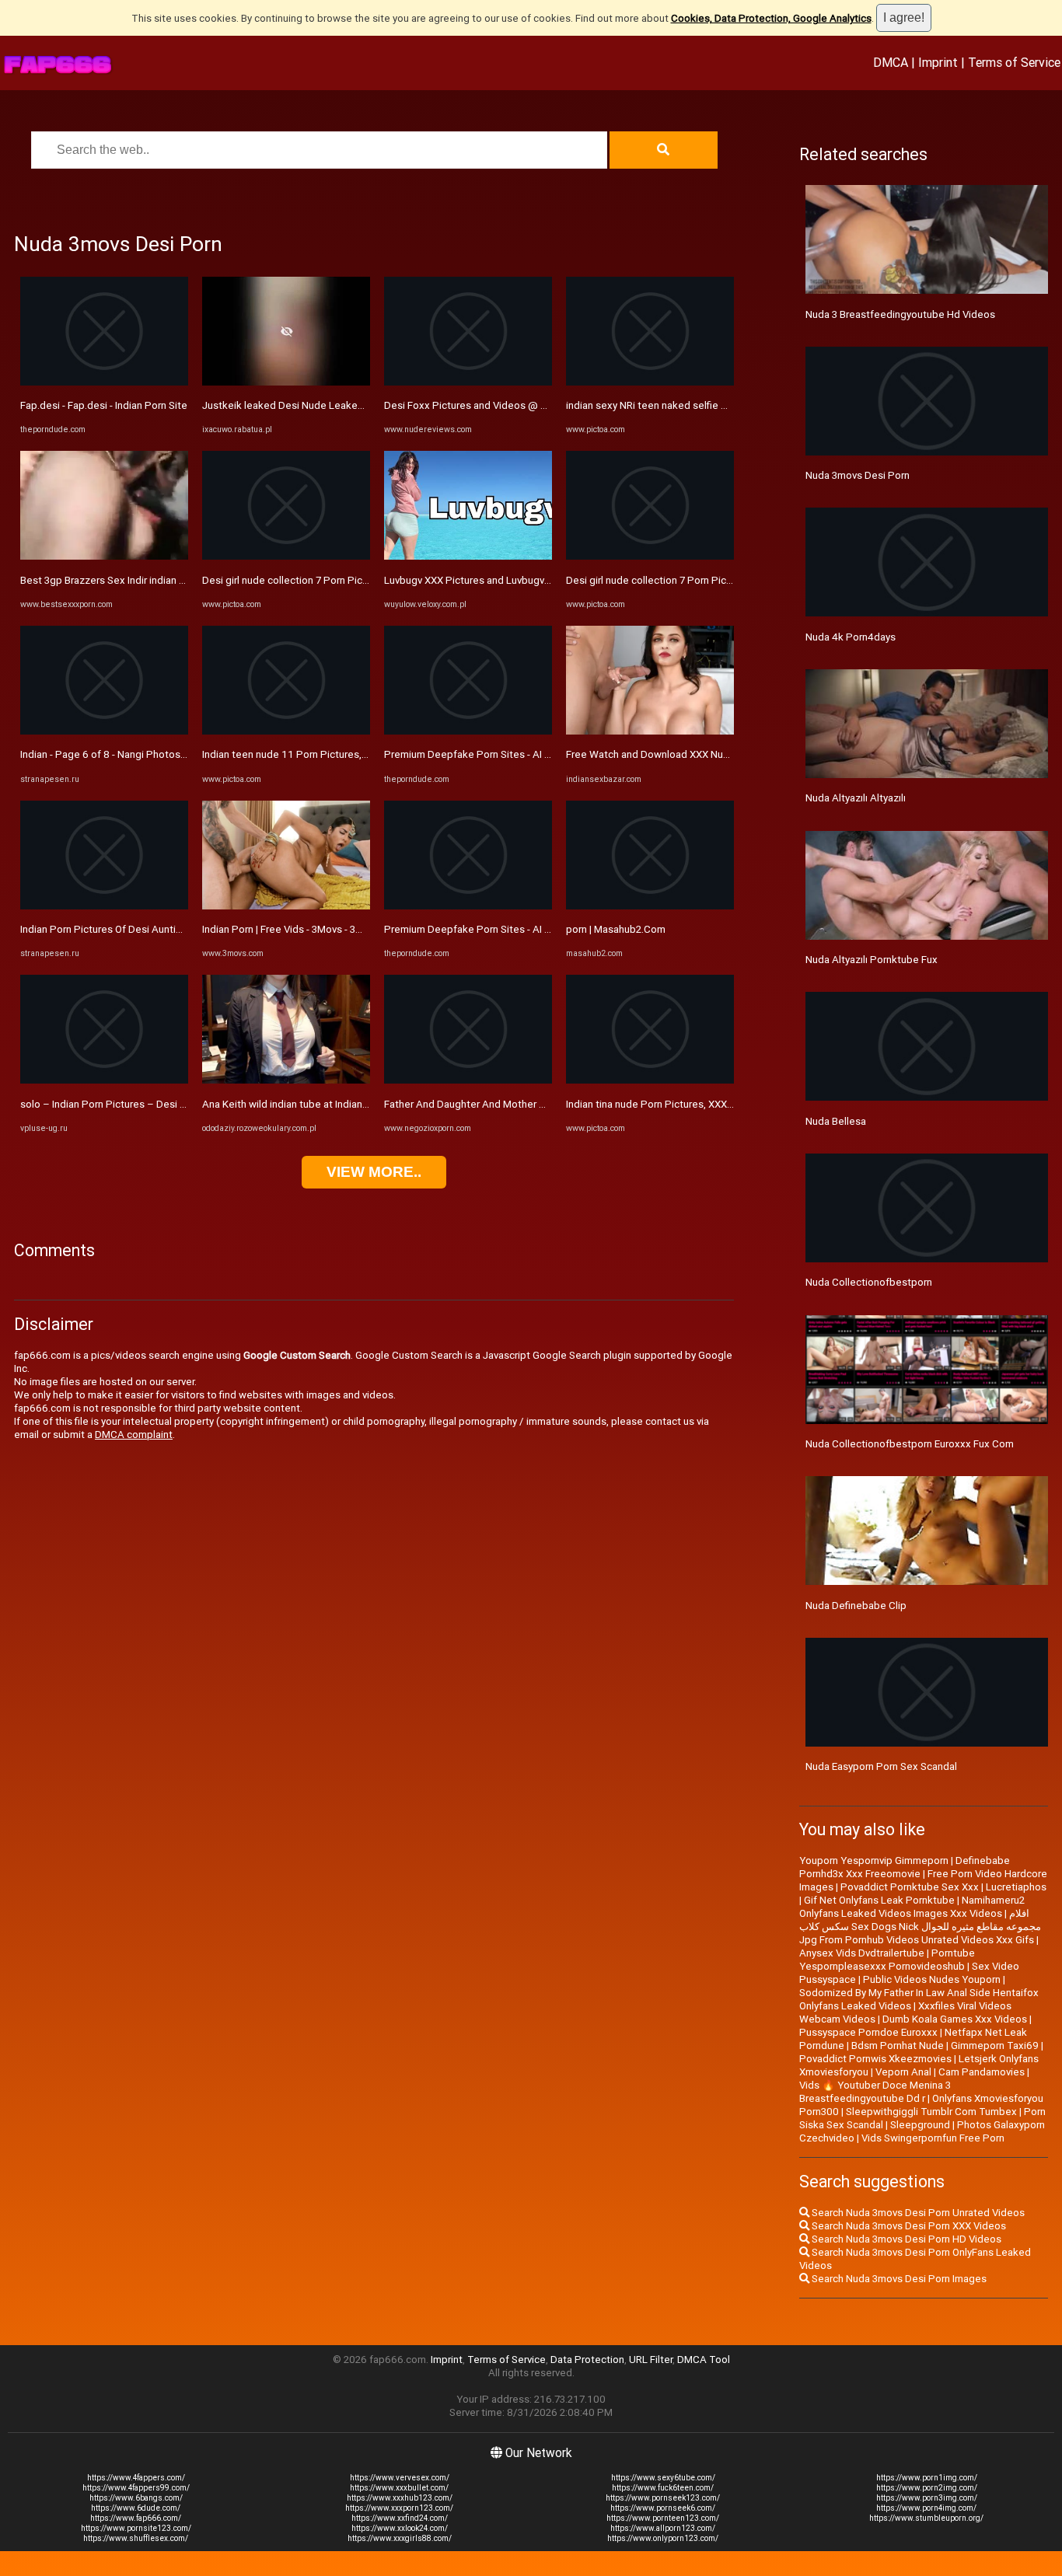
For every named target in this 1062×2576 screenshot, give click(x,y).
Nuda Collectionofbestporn (869, 1282)
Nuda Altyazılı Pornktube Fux (872, 960)
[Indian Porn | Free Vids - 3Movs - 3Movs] (286, 906)
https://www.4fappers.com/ (136, 2478)
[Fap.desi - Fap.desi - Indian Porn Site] (104, 382)
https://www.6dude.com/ (136, 2508)
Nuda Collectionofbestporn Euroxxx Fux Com (910, 1444)
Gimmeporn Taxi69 (995, 2045)
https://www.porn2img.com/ (927, 2488)
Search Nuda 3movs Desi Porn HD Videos (905, 2239)
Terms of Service (1014, 62)
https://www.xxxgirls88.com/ (400, 2538)
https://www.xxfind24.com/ (400, 2518)
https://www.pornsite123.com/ (136, 2528)
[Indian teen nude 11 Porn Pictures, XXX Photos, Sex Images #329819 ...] (286, 731)
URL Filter (651, 2360)
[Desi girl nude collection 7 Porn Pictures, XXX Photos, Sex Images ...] (286, 556)
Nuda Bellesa (836, 1121)
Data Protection (587, 2360)
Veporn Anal (903, 2072)
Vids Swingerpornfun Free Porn (933, 2138)
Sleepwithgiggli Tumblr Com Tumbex (931, 2112)
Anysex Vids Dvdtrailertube (862, 1953)
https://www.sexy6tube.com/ (663, 2478)
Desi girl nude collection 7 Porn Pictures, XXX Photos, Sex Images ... (358, 580)
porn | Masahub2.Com (616, 929)
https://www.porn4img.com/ (926, 2508)
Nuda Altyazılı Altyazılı (856, 798)
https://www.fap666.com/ (136, 2518)
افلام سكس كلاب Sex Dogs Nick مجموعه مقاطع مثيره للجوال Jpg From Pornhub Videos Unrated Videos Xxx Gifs (920, 1927)
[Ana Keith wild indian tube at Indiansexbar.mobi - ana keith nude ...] (286, 1080)
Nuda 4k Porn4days (851, 637)
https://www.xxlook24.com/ (400, 2528)
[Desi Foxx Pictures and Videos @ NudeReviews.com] (468, 382)
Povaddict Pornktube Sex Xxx (910, 1887)
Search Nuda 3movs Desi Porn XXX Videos (908, 2226)
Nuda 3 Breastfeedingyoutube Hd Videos (900, 314)
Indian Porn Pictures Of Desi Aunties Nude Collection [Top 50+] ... (171, 929)
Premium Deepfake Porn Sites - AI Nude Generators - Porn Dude (532, 754)
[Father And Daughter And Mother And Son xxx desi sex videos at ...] (468, 1080)
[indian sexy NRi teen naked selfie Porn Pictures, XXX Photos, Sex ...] (650, 382)
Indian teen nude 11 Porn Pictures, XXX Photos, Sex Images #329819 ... (367, 754)
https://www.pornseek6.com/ (663, 2508)
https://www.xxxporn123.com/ (399, 2508)
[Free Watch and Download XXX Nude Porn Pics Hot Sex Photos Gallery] (650, 731)
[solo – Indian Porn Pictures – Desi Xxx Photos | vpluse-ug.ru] (104, 1080)
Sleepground (920, 2125)
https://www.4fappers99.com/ (136, 2488)
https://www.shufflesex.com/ (136, 2538)
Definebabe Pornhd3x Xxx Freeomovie (905, 1867)
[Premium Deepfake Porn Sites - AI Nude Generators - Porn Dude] (468, 731)
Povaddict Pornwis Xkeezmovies (875, 2059)
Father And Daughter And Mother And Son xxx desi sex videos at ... (538, 1104)
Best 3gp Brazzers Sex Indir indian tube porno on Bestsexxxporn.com (180, 580)
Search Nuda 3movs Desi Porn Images (898, 2279)
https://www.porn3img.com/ (927, 2498)
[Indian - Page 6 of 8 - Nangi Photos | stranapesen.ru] (104, 731)
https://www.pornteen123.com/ (663, 2518)
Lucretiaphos (1016, 1887)
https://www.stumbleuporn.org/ (926, 2518)
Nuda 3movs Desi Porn (858, 475)
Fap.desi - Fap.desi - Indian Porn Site (104, 405)
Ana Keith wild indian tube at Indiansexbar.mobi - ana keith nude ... (353, 1104)
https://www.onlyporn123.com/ (663, 2538)
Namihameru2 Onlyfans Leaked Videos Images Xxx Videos (912, 1907)
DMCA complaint (134, 1435)
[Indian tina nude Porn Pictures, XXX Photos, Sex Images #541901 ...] (650, 1080)
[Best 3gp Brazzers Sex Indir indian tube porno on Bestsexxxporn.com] (104, 556)
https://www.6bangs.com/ (136, 2498)
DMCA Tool (704, 2360)
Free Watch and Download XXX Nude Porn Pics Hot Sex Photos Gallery (729, 754)
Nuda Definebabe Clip (856, 1606)
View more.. (374, 1172)
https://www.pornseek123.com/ (663, 2498)
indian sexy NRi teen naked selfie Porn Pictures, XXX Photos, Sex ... (721, 405)
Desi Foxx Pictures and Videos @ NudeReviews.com (505, 405)
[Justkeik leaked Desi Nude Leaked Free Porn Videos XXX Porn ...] (286, 382)
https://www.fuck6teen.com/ (663, 2488)
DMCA (891, 62)
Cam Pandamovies (982, 2072)
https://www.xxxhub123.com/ (400, 2498)
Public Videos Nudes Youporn (932, 1979)
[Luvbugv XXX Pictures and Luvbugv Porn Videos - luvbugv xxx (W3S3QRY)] (468, 556)
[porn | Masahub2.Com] (650, 906)
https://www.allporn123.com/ (663, 2528)
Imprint (938, 62)
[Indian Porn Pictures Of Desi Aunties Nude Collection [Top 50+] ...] (104, 906)
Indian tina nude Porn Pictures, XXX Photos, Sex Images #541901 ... (722, 1104)
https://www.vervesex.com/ (400, 2478)
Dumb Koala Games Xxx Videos (955, 2019)
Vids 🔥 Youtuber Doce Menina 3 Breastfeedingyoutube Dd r (875, 2092)
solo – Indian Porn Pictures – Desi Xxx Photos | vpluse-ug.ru (158, 1104)
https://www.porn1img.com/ (927, 2478)
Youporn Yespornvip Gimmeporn (874, 1860)
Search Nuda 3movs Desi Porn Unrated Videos (917, 2213)
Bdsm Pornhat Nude (898, 2045)
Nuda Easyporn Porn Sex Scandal (881, 1766)
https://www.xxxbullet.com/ (399, 2488)
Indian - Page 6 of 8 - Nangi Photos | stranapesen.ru (138, 754)
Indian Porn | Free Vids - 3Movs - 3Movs (291, 929)
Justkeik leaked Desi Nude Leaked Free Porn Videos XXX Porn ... (351, 405)
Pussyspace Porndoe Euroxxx (868, 2032)
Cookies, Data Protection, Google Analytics (771, 18)
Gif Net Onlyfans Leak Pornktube (879, 1900)
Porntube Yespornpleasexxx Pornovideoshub (887, 1960)
